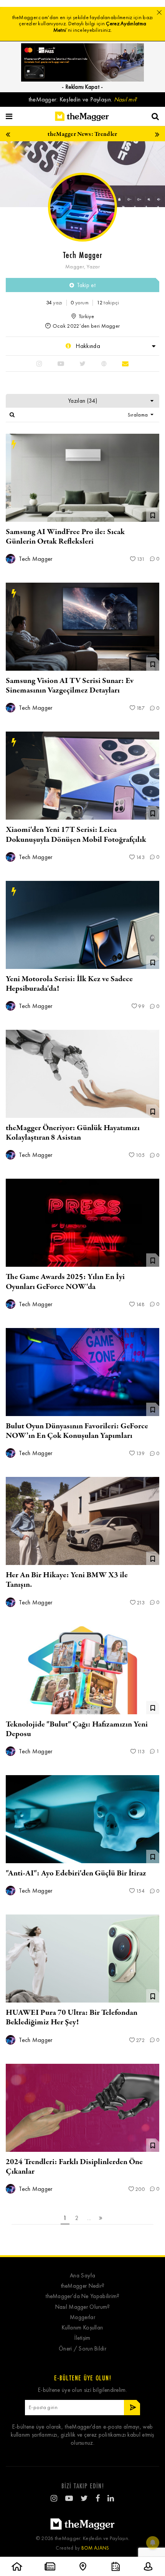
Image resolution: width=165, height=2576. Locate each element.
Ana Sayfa (82, 2276)
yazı (54, 303)
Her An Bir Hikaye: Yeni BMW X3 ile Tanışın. (67, 1580)
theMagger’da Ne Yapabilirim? (82, 2296)
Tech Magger (35, 559)
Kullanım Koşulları (82, 2328)
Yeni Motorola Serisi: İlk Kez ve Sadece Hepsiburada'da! (69, 984)
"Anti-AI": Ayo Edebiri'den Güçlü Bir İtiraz (76, 1873)
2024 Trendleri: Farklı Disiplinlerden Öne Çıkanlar (74, 2167)
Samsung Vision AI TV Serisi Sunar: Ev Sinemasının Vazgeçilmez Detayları (70, 686)
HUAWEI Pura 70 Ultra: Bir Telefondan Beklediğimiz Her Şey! (72, 2017)
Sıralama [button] (139, 415)
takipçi (108, 303)
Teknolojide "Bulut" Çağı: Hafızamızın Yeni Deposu (77, 1729)
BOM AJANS (95, 2548)
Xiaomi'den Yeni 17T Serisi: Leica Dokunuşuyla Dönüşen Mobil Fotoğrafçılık (76, 835)
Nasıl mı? (125, 99)
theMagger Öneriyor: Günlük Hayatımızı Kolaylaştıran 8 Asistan (73, 1133)
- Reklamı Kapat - (82, 87)
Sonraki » (101, 2218)
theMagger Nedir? (83, 2286)
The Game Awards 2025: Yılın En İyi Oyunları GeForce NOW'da (65, 1282)
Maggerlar (82, 2317)
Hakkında (87, 346)
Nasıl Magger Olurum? (83, 2307)
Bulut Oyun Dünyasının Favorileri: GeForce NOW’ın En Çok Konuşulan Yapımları (77, 1431)
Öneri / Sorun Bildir (82, 2349)
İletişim (82, 2338)
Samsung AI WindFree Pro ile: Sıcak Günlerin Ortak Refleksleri (65, 537)
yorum (80, 303)
